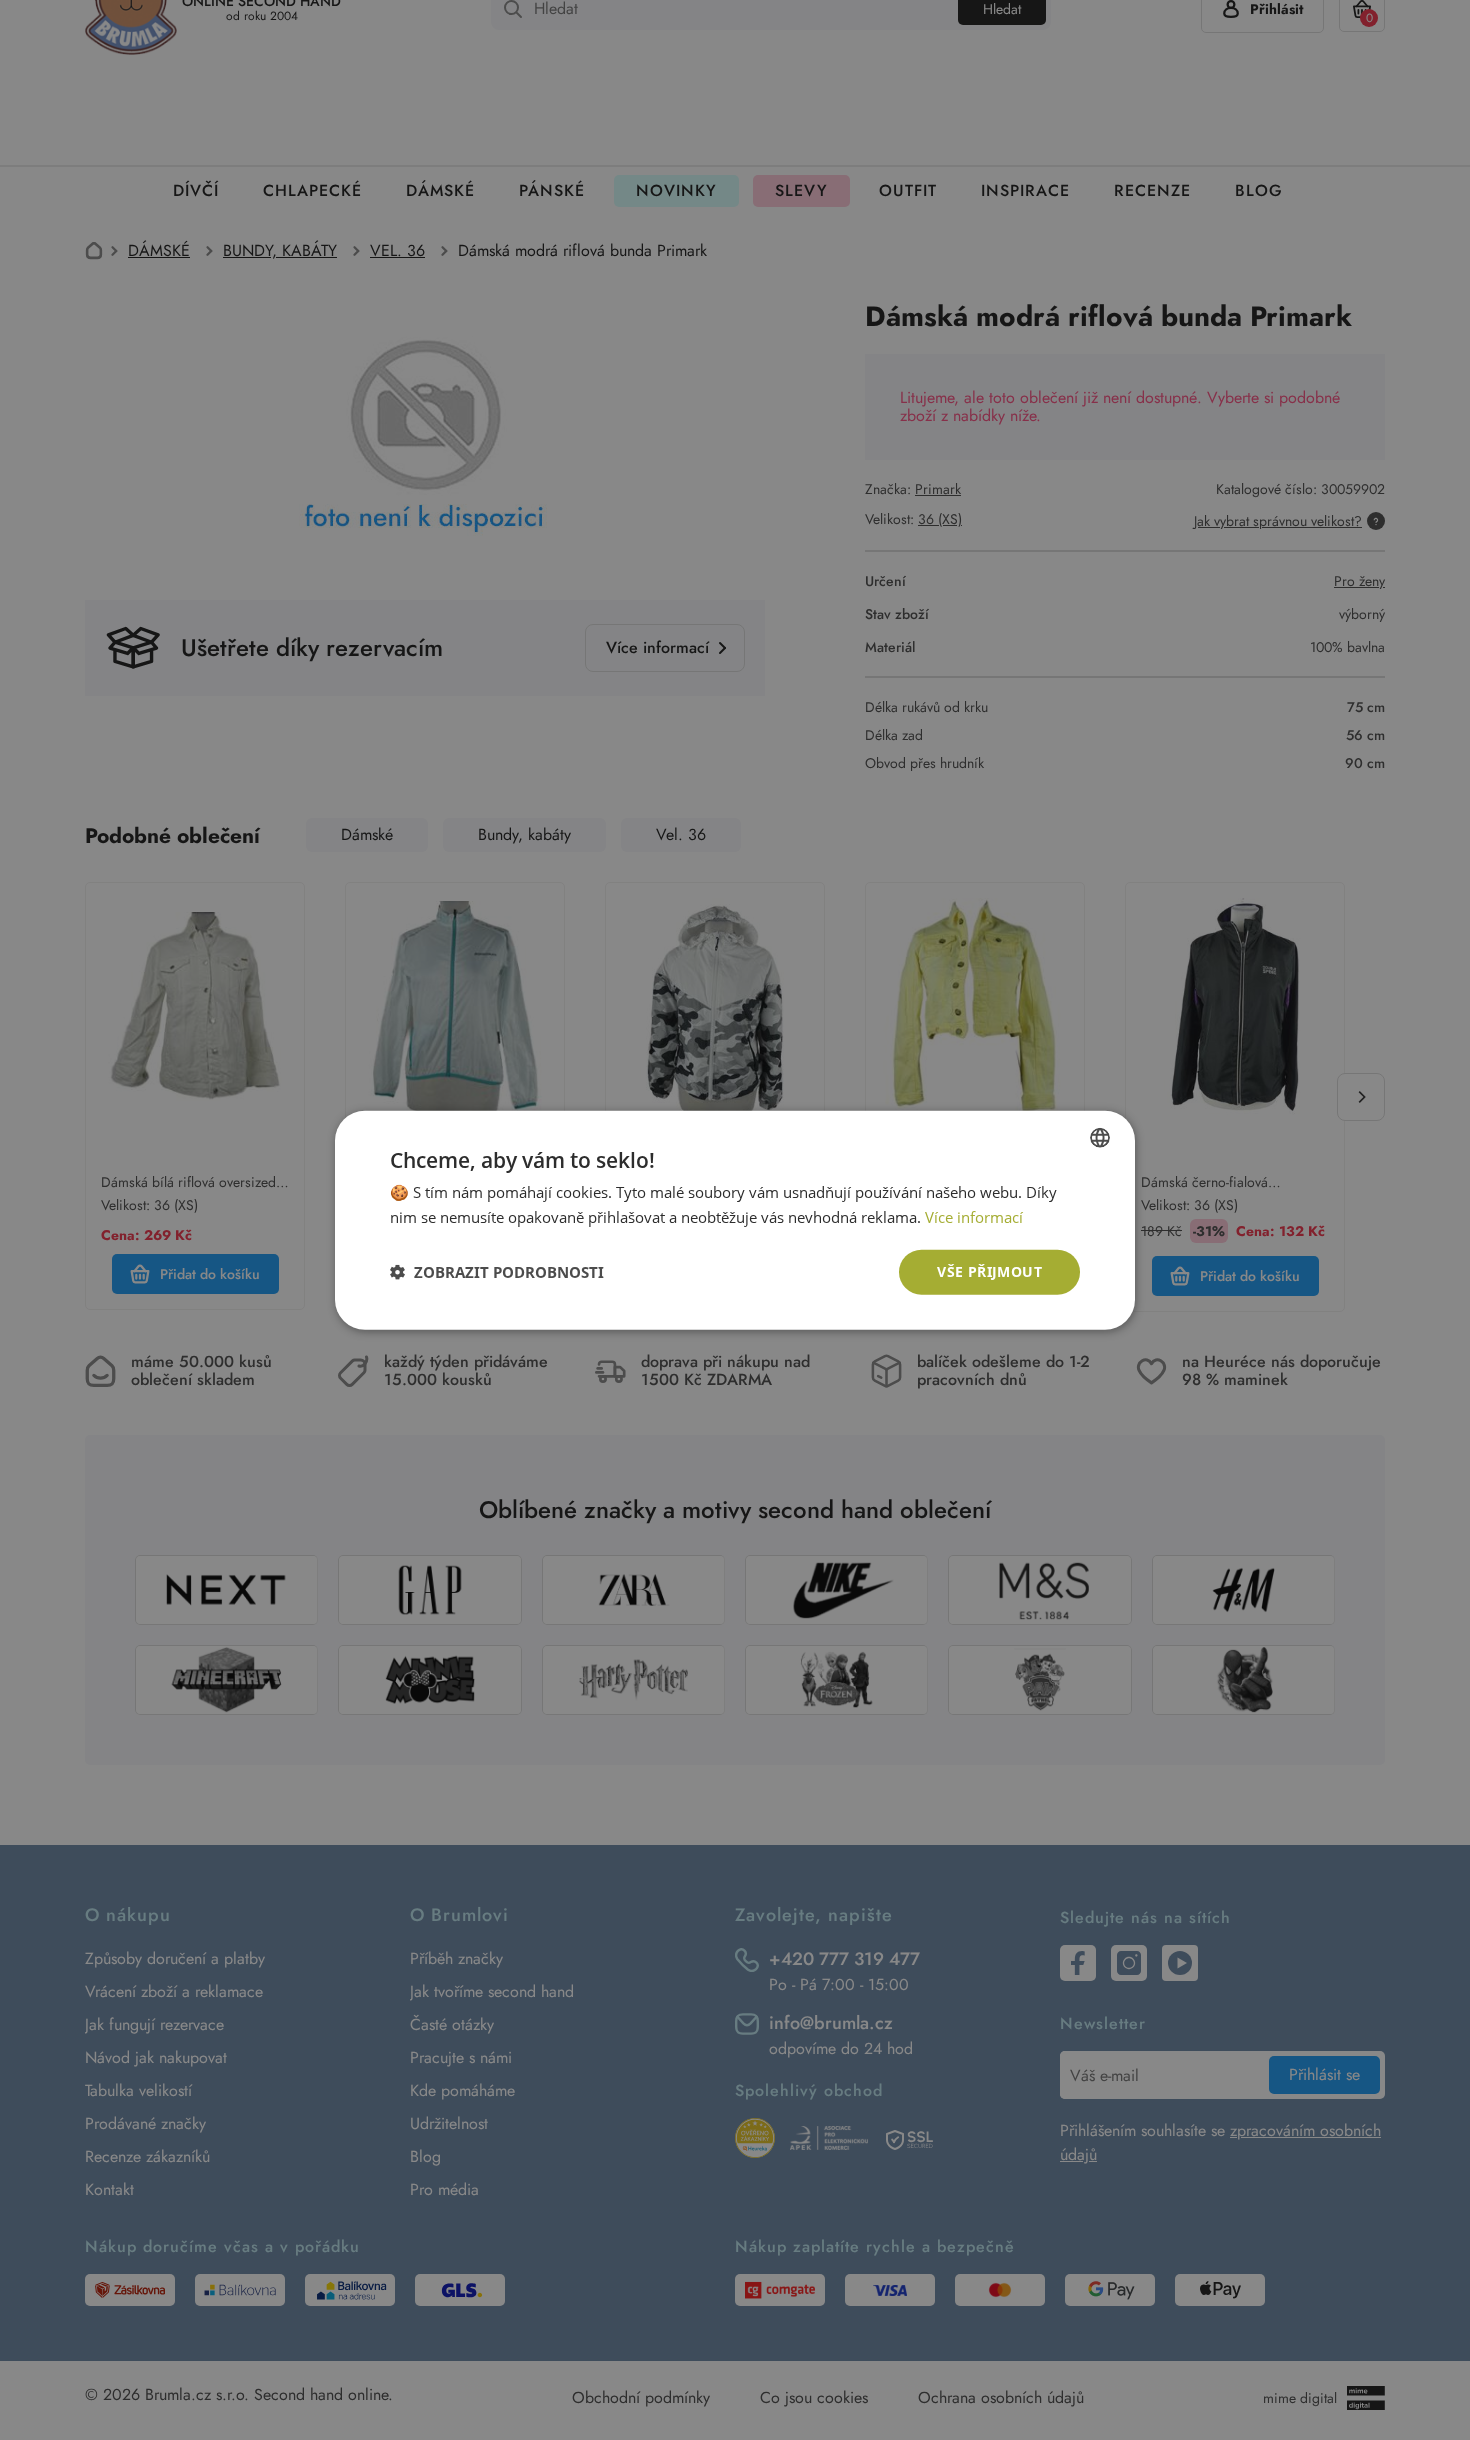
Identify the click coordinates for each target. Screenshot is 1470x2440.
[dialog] (735, 1220)
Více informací (974, 1217)
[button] (497, 1272)
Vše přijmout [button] (989, 1271)
